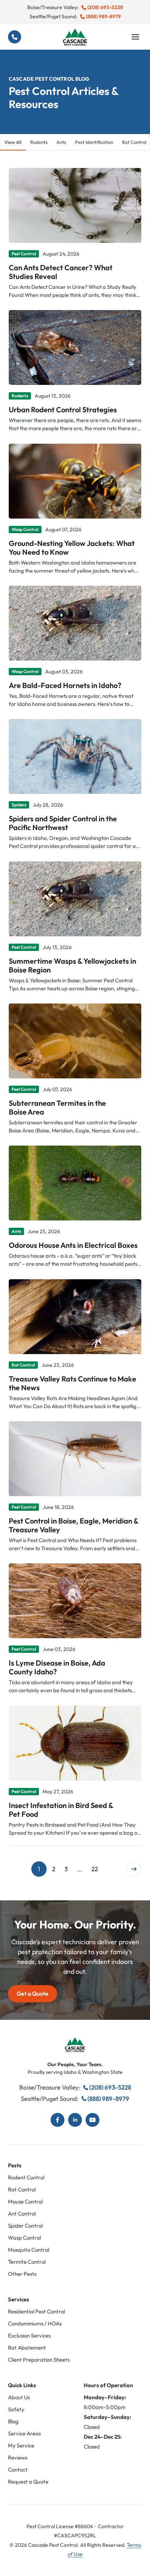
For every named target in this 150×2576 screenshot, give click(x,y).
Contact (18, 2470)
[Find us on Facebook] (58, 2120)
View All (13, 142)
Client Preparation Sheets (39, 2360)
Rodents (39, 142)
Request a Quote (28, 2482)
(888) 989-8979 (103, 16)
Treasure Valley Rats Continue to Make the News (72, 1383)
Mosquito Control (29, 2250)
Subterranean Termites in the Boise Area (57, 1107)
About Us (19, 2397)
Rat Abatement (27, 2348)
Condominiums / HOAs (35, 2323)
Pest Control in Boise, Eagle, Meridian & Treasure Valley (74, 1525)
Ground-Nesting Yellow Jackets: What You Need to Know (72, 547)
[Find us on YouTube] (92, 2120)
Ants (61, 142)
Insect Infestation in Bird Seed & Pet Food (61, 1809)
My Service (21, 2445)
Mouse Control (25, 2202)
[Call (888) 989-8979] (15, 37)
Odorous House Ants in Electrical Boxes (73, 1245)
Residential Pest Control (36, 2311)
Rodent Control (26, 2177)
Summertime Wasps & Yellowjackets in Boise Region (72, 965)
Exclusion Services (29, 2336)
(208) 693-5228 (105, 7)
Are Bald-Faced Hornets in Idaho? (65, 685)
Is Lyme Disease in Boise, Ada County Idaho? (57, 1667)
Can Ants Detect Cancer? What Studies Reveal (61, 272)
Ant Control (22, 2214)
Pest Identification (94, 142)
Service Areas (24, 2433)
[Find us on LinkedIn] (75, 2120)
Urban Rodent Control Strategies (63, 410)
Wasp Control (24, 2238)
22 (95, 1869)
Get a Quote (33, 1994)
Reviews (18, 2457)
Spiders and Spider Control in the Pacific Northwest (63, 823)
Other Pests (22, 2274)
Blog (13, 2421)
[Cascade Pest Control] (75, 37)
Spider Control (25, 2226)
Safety (16, 2409)
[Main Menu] (135, 37)
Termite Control (27, 2262)
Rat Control (22, 2189)
